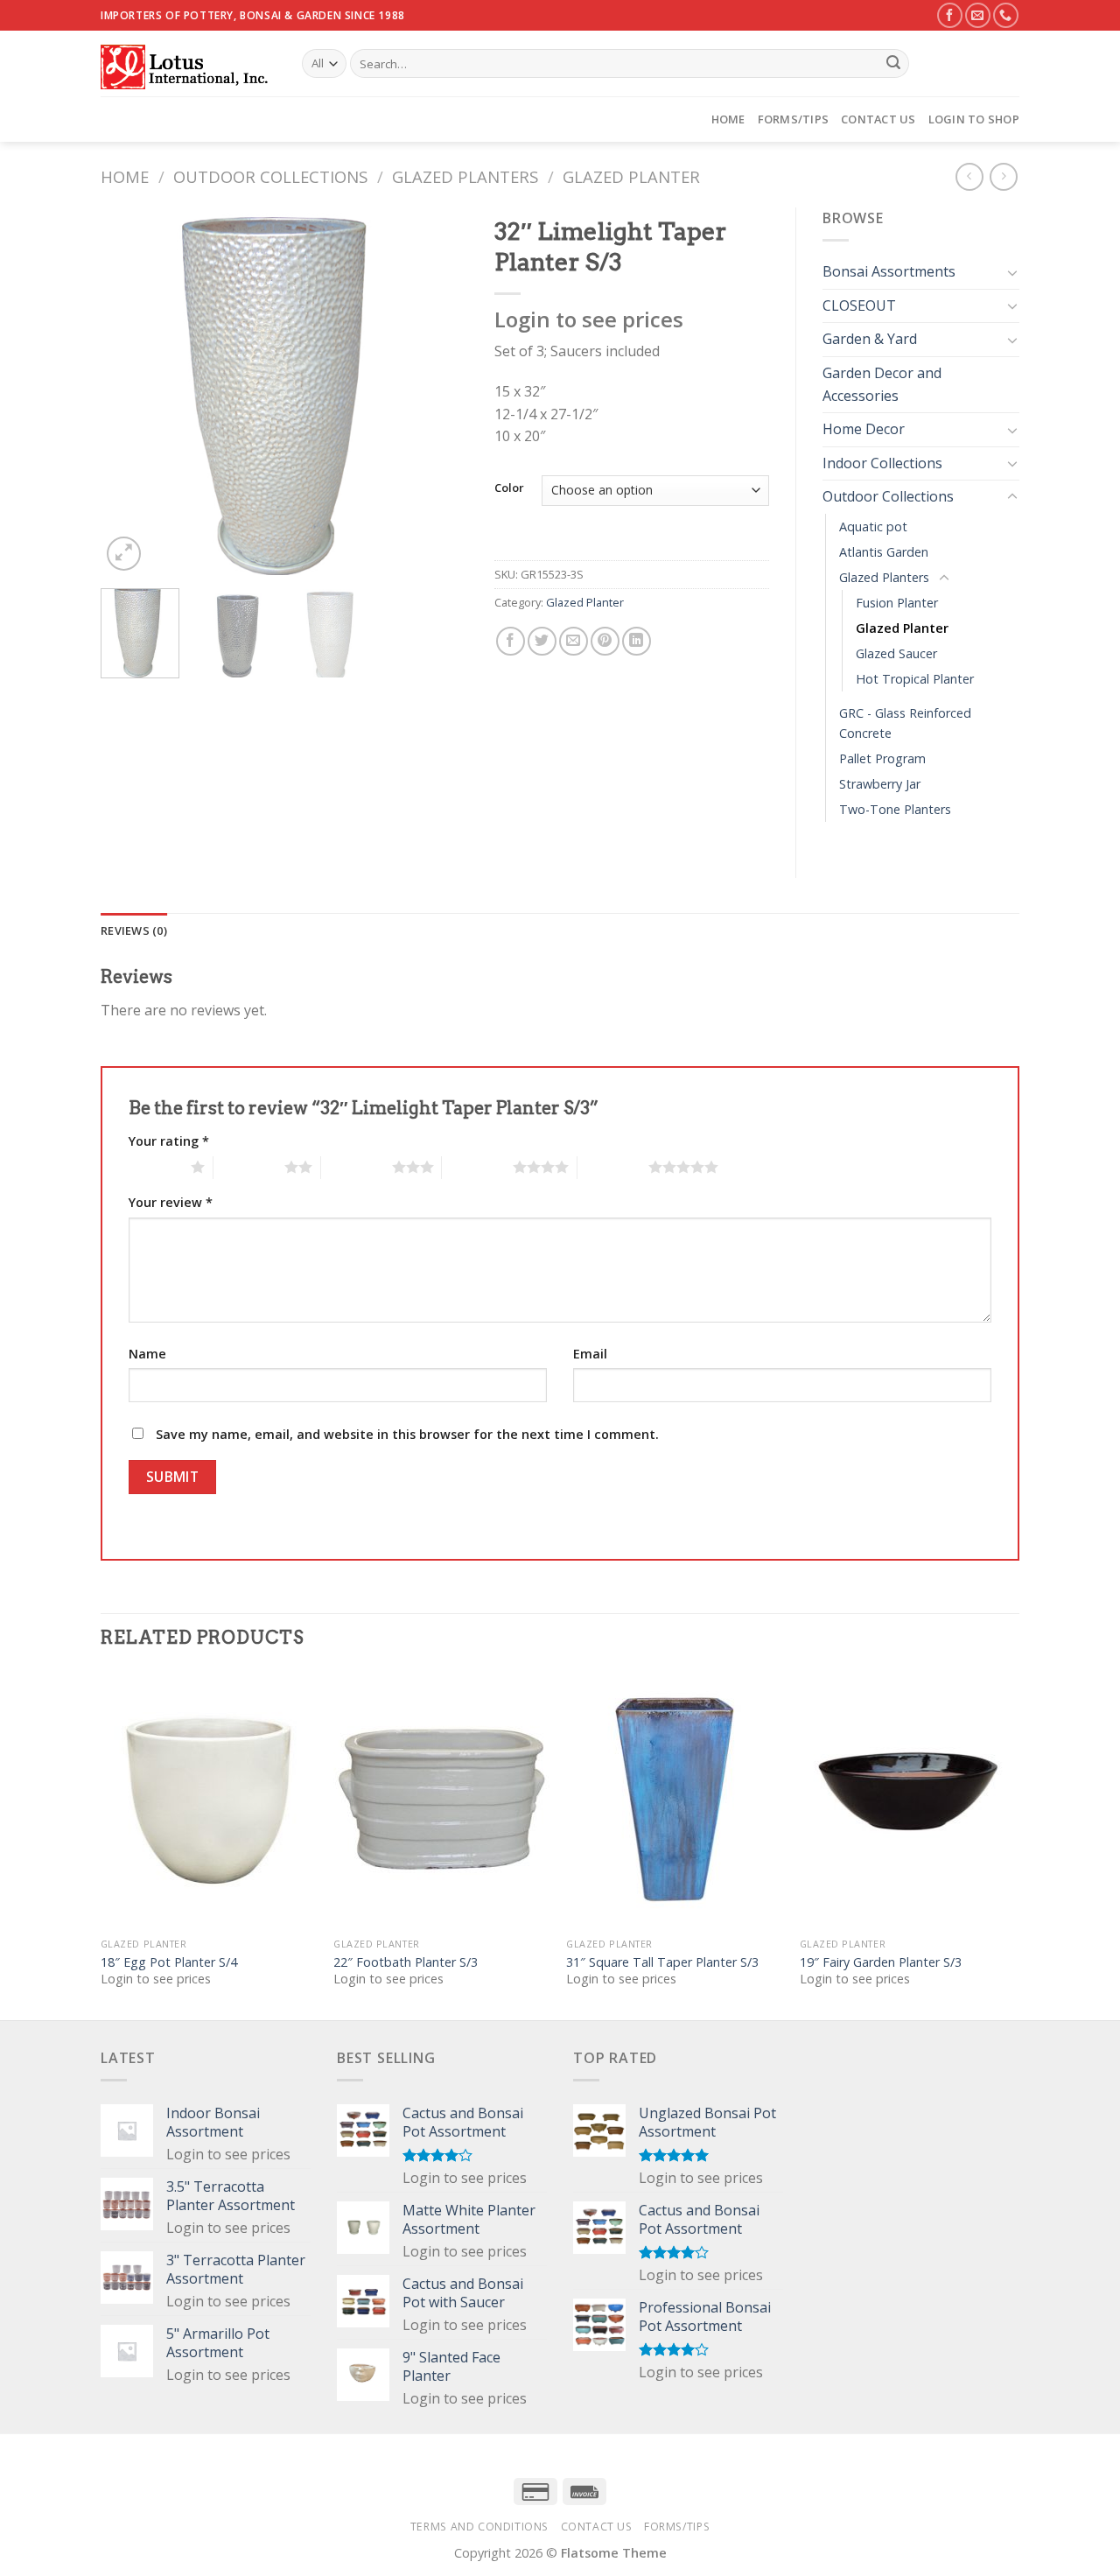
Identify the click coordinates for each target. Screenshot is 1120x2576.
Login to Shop (974, 119)
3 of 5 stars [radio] (357, 1167)
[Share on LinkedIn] (637, 641)
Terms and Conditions (479, 2527)
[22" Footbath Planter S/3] (441, 1800)
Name (147, 1354)
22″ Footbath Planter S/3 (406, 1962)
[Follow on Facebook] (950, 15)
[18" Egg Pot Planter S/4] (209, 1800)
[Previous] (130, 391)
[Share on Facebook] (511, 641)
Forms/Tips (794, 119)
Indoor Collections (882, 463)
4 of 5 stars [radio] (477, 1167)
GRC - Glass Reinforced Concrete (905, 723)
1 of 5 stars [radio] (155, 1167)
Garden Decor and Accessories (882, 384)
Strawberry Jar (880, 784)
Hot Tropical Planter (915, 679)
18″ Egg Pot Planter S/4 (169, 1962)
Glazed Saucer (896, 653)
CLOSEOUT (859, 305)
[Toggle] (1012, 272)
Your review (171, 1202)
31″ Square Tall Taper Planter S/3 (662, 1962)
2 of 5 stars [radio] (249, 1167)
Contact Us (878, 119)
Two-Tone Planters (895, 809)
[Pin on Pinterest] (605, 641)
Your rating (169, 1141)
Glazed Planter (631, 176)
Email (590, 1354)
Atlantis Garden (884, 552)
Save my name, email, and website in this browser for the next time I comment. (407, 1434)
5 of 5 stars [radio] (613, 1167)
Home (728, 119)
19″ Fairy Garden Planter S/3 (881, 1962)
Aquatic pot (873, 526)
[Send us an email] (978, 15)
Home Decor (864, 429)
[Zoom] (124, 554)
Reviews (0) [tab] (134, 930)
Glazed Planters (465, 176)
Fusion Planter (897, 603)
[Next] (438, 391)
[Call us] (1006, 15)
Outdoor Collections (270, 176)
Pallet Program (882, 758)
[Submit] (893, 64)
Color (509, 488)
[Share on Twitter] (542, 641)
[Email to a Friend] (574, 641)
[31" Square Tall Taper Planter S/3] (674, 1800)
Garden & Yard (870, 339)
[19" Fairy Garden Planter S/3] (908, 1800)
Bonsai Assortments (889, 271)
